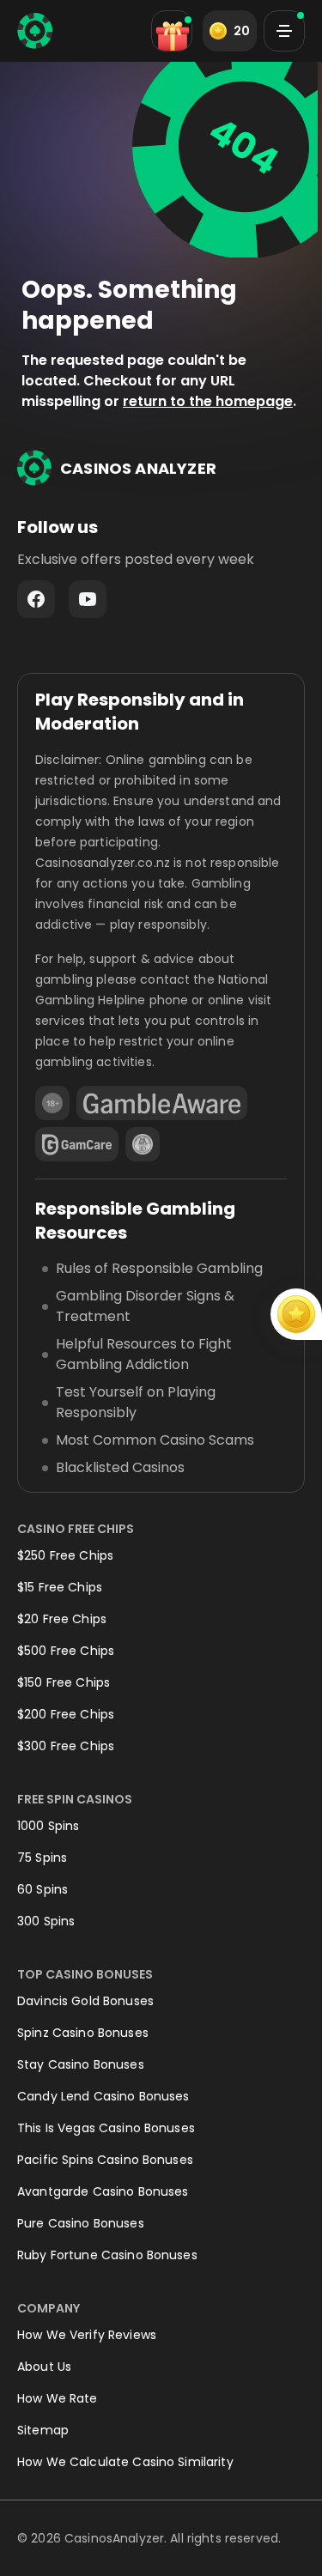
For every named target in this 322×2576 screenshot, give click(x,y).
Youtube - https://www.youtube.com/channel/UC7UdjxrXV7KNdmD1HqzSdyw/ (88, 599)
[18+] (52, 1103)
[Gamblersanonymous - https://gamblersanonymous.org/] (143, 1144)
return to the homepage (208, 401)
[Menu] (284, 31)
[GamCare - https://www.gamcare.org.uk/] (77, 1144)
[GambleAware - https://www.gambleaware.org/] (162, 1103)
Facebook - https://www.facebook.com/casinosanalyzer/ (36, 599)
